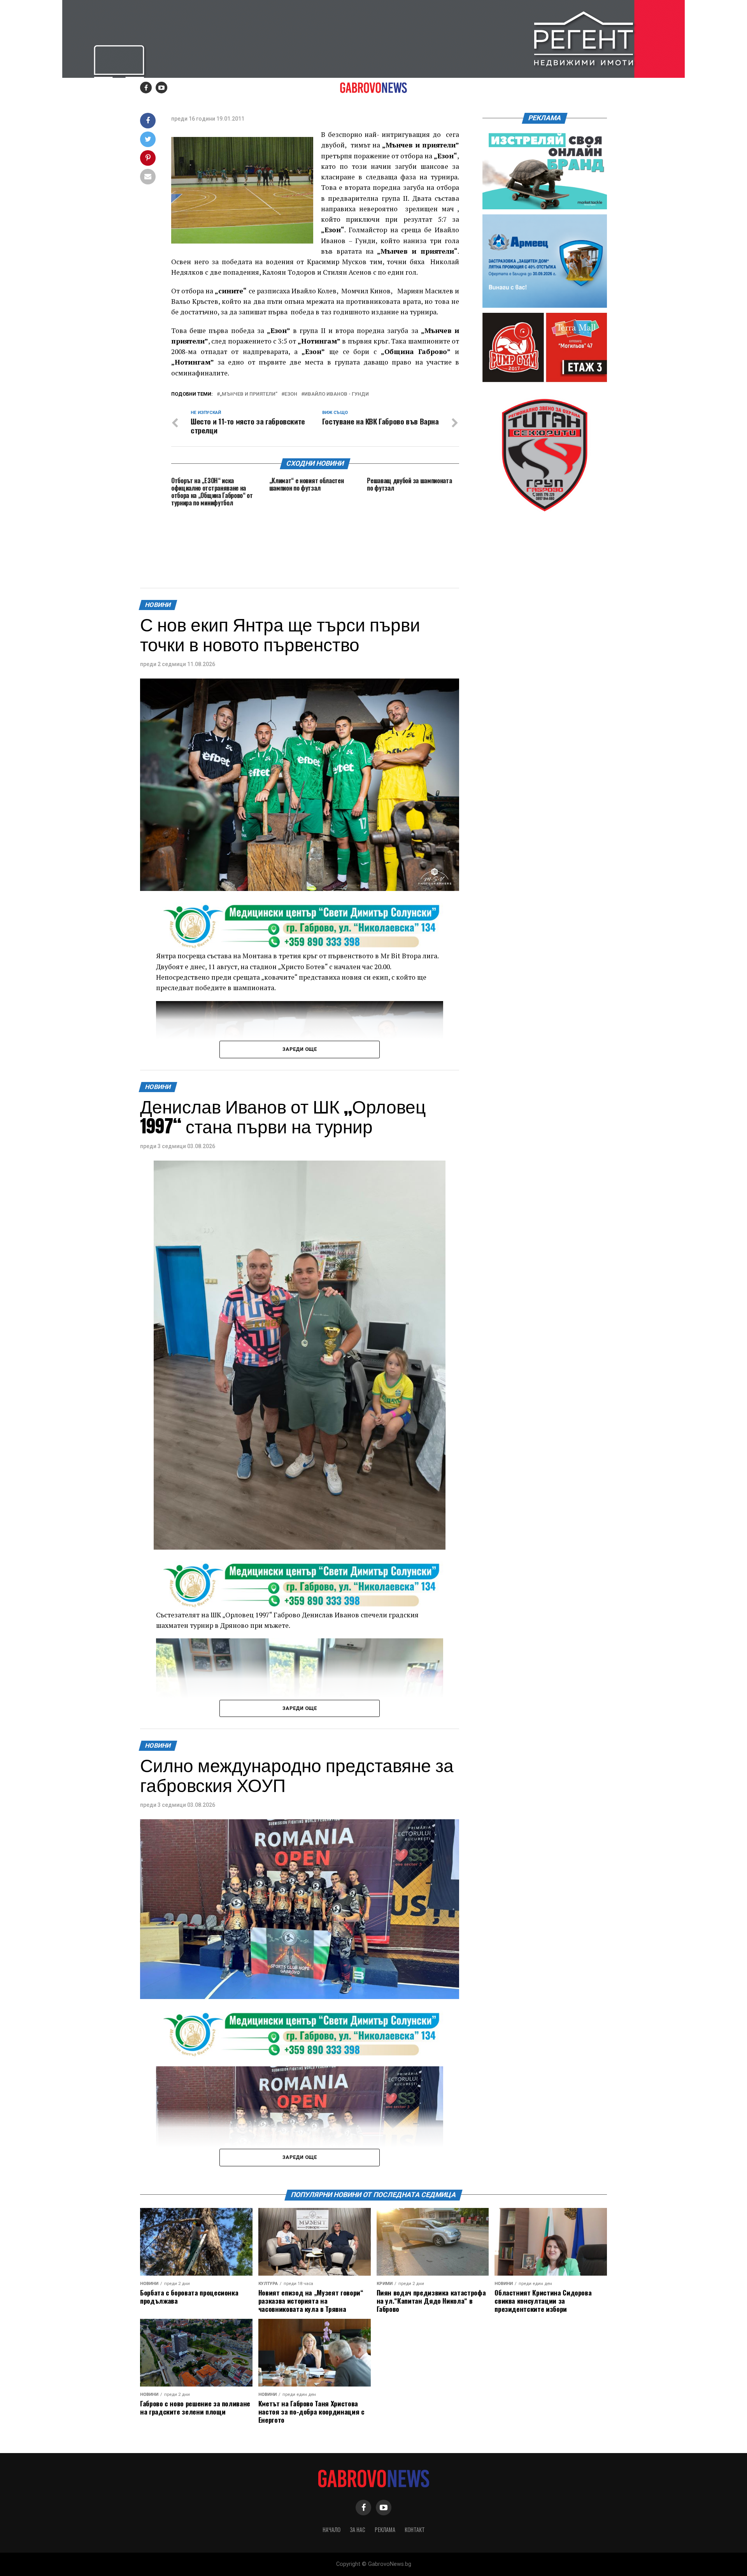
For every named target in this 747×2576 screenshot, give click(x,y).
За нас (358, 2530)
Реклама (385, 2530)
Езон (291, 394)
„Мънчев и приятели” (249, 394)
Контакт (415, 2530)
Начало (331, 2530)
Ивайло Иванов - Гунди (337, 394)
